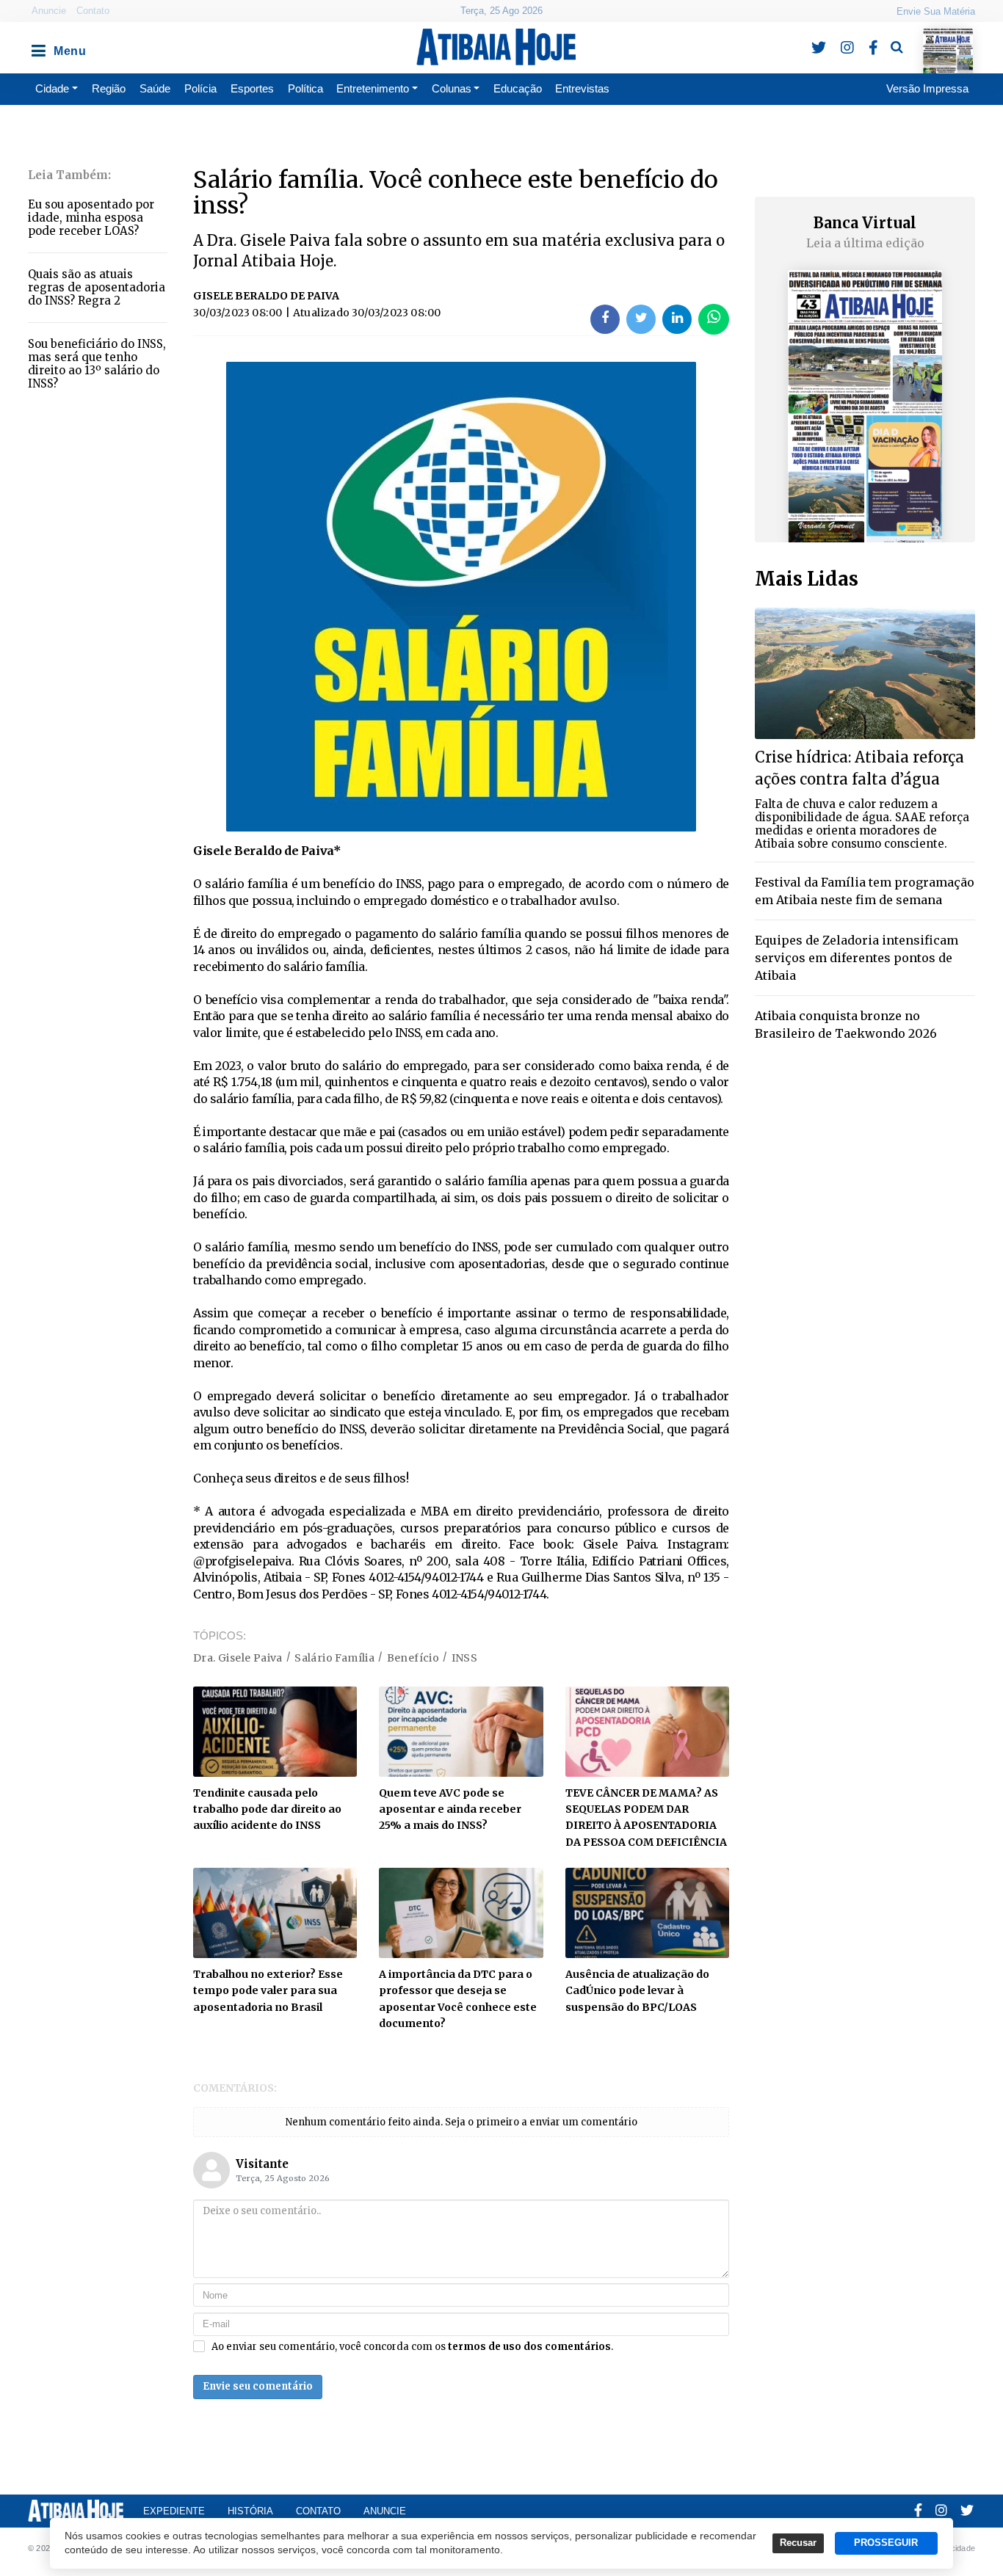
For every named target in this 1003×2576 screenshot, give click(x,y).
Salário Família (334, 1658)
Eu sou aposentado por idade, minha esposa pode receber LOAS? (91, 218)
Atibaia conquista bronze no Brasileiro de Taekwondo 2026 (846, 1025)
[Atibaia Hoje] (496, 47)
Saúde (155, 88)
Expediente (174, 2511)
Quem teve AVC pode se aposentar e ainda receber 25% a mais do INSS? (450, 1809)
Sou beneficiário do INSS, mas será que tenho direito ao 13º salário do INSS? (97, 364)
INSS (465, 1658)
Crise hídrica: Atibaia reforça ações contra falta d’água (859, 768)
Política (305, 88)
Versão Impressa (927, 88)
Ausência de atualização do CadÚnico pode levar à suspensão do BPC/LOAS (637, 1991)
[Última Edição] (948, 38)
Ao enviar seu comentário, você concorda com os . (412, 2347)
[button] (37, 47)
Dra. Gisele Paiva (238, 1658)
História (250, 2511)
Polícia (200, 88)
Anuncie (49, 11)
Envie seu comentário (258, 2386)
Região (109, 88)
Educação (518, 88)
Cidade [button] (52, 88)
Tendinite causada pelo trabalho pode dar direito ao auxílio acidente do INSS (267, 1809)
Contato (93, 11)
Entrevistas (582, 88)
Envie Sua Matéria (936, 11)
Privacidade (953, 2548)
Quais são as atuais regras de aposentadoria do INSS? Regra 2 (97, 287)
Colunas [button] (452, 88)
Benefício (413, 1658)
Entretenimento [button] (373, 88)
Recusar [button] (798, 2543)
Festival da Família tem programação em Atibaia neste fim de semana (865, 891)
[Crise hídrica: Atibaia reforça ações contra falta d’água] (865, 673)
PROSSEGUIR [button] (886, 2543)
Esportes (252, 88)
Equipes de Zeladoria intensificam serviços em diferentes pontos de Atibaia (857, 958)
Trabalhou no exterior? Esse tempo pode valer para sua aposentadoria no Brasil (268, 1991)
